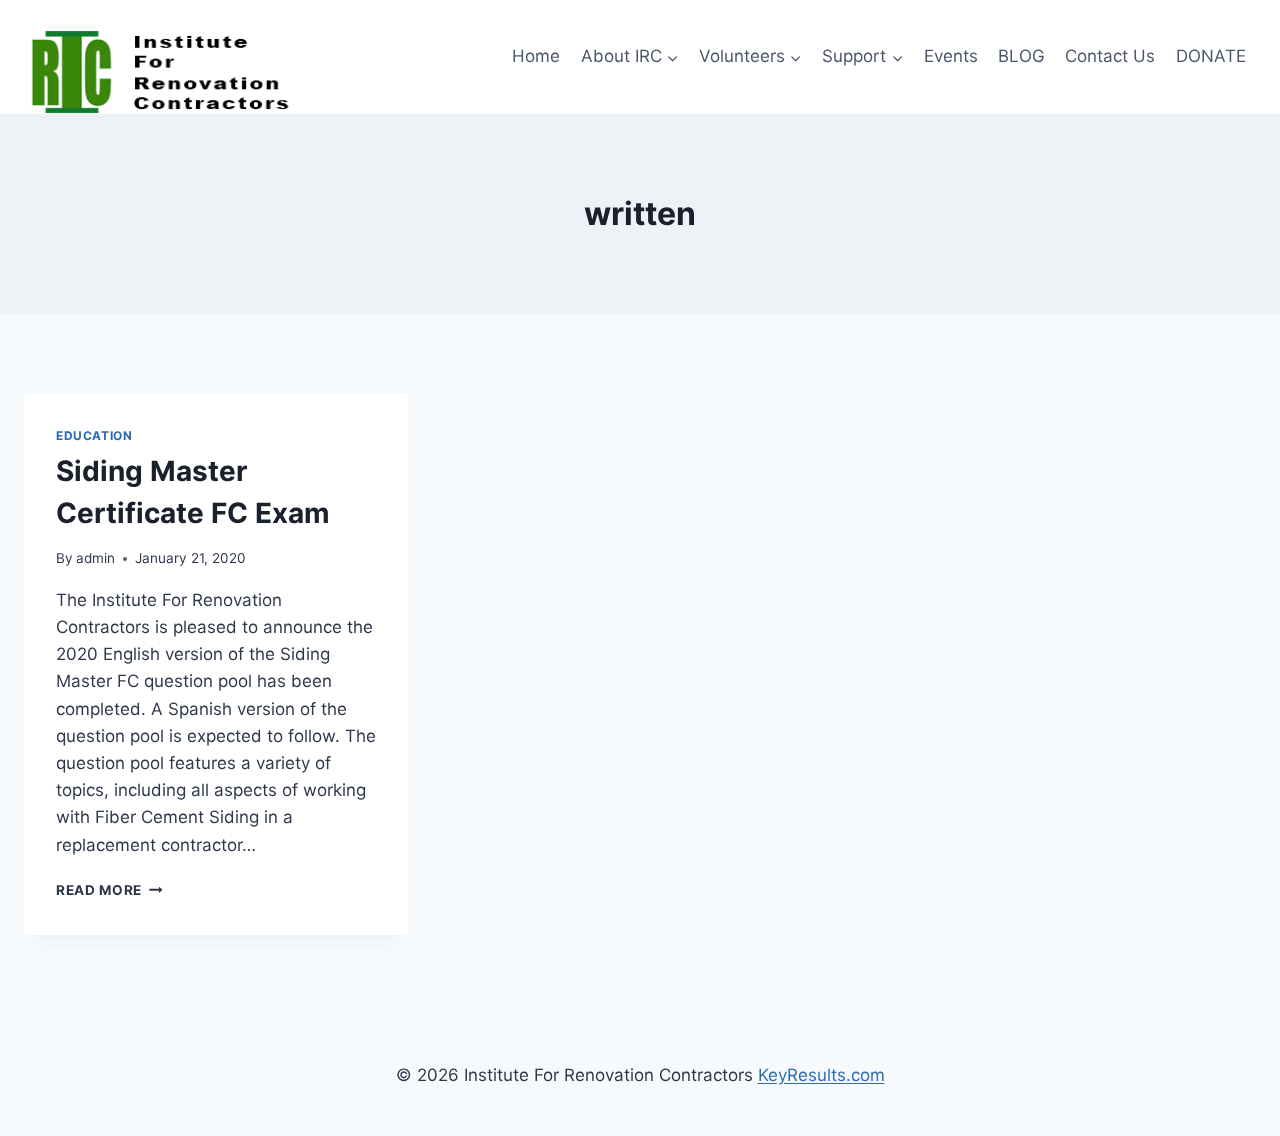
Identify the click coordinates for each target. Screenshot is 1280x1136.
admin (95, 558)
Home (536, 56)
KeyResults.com (821, 1075)
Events (951, 56)
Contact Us (1110, 56)
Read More (109, 890)
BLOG (1021, 56)
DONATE (1211, 56)
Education (94, 435)
